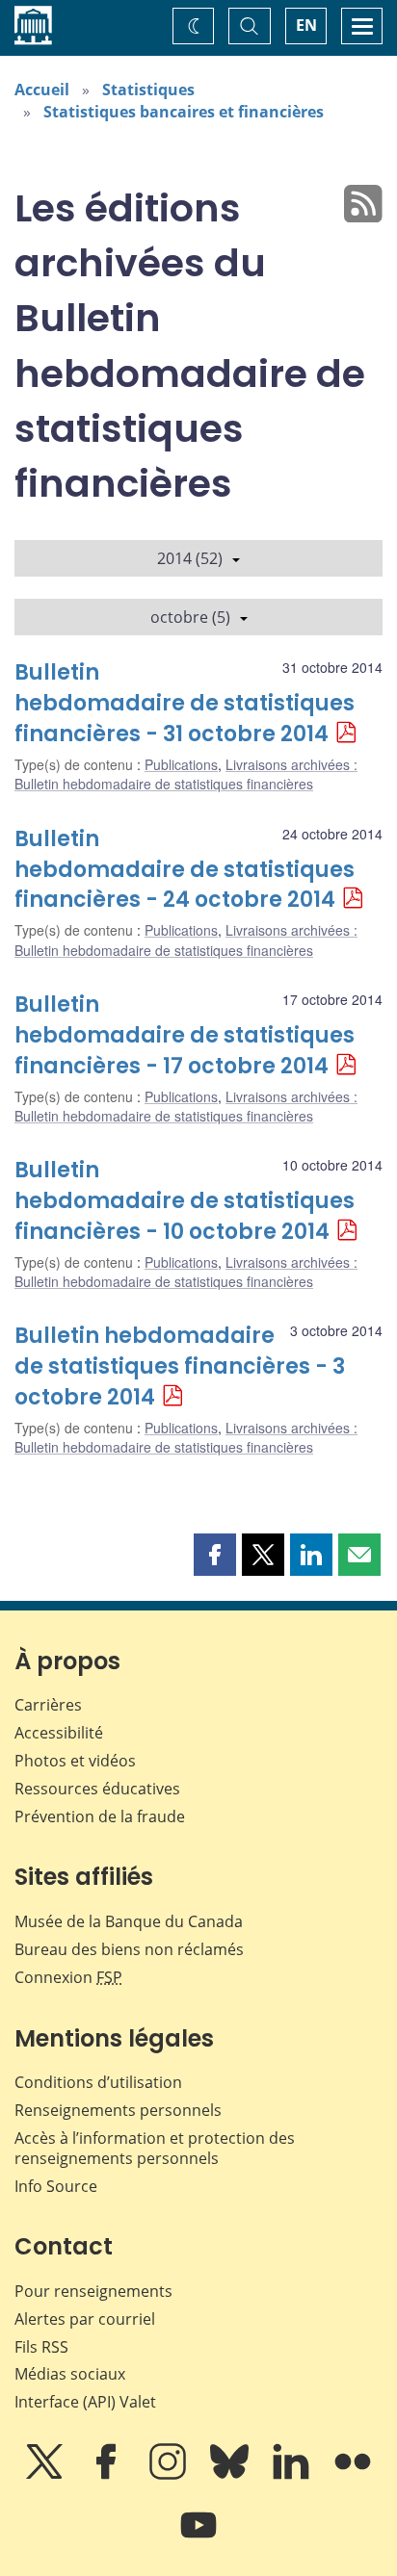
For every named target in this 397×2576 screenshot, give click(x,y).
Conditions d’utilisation (98, 2082)
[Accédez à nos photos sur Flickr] (353, 2475)
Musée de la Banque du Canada (129, 1921)
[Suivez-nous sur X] (46, 2475)
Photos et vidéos (75, 1761)
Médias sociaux (70, 2374)
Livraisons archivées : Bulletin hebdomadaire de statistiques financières (186, 774)
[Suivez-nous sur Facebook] (108, 2475)
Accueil (42, 90)
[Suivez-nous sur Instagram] (170, 2475)
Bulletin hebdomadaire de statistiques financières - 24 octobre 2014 (185, 870)
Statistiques (148, 90)
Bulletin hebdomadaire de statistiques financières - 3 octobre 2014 (180, 1366)
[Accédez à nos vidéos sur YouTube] (198, 2538)
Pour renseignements (93, 2291)
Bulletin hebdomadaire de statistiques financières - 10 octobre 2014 (185, 1201)
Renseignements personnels (118, 2110)
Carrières (48, 1705)
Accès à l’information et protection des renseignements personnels (155, 2148)
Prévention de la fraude (100, 1816)
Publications (181, 764)
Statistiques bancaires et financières (184, 112)
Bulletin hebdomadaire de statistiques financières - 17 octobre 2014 (185, 1035)
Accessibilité (59, 1733)
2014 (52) (190, 558)
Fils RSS (41, 2347)
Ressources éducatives (97, 1789)
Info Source (56, 2186)
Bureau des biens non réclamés (129, 1949)
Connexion (68, 1977)
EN (306, 25)
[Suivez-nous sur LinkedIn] (293, 2475)
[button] (215, 1555)
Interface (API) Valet (85, 2402)
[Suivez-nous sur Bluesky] (231, 2475)
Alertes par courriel (85, 2319)
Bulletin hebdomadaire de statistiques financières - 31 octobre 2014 (185, 703)
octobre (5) (190, 617)
